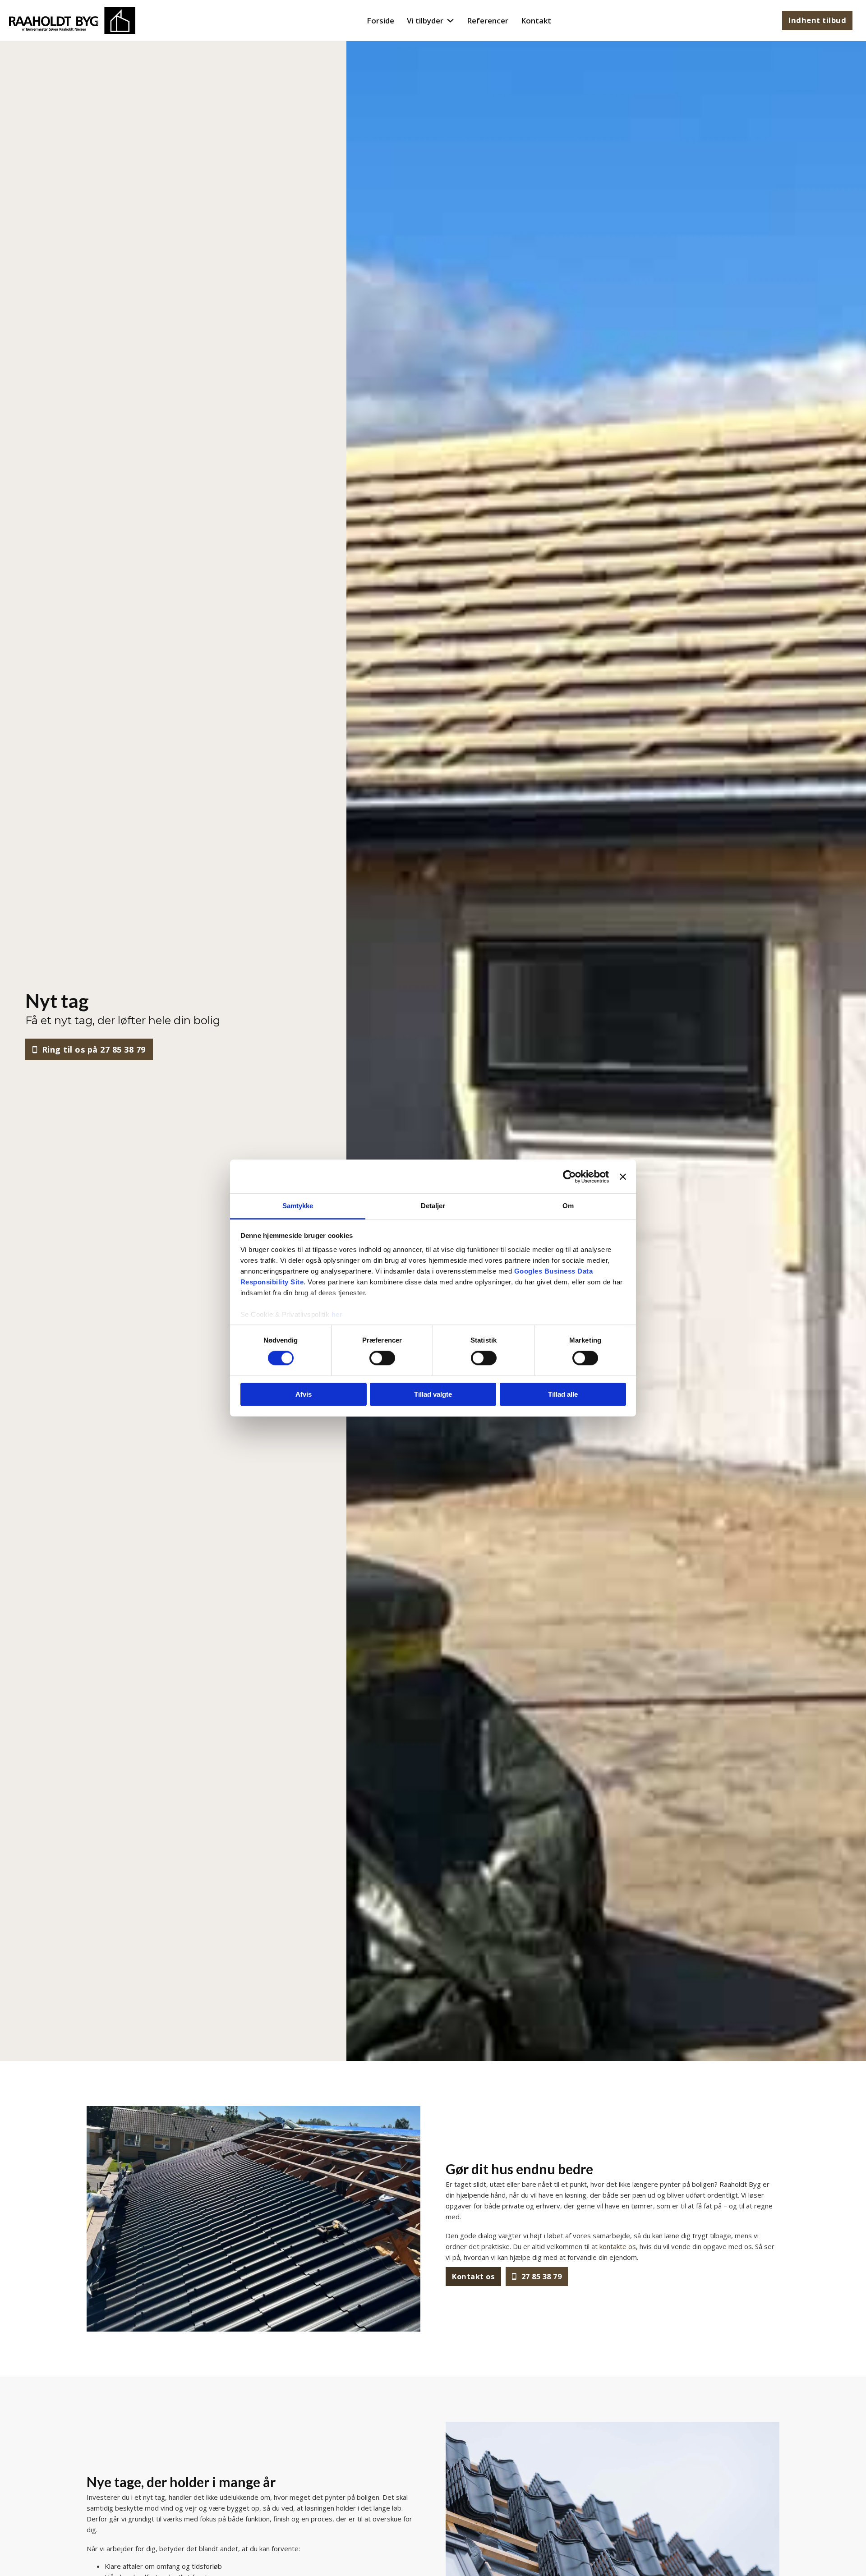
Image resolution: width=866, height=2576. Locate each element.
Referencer (488, 21)
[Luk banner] (623, 1177)
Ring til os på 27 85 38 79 (94, 1049)
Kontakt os (473, 2276)
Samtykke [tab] (298, 1206)
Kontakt (536, 21)
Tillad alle (563, 1394)
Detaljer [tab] (433, 1206)
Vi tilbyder (425, 21)
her (337, 1314)
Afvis (304, 1394)
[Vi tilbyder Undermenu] (450, 21)
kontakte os (618, 2246)
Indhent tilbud (817, 20)
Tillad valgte (433, 1394)
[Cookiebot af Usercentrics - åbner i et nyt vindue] (569, 1177)
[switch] (382, 1358)
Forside (380, 21)
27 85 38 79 (542, 2276)
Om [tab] (568, 1206)
